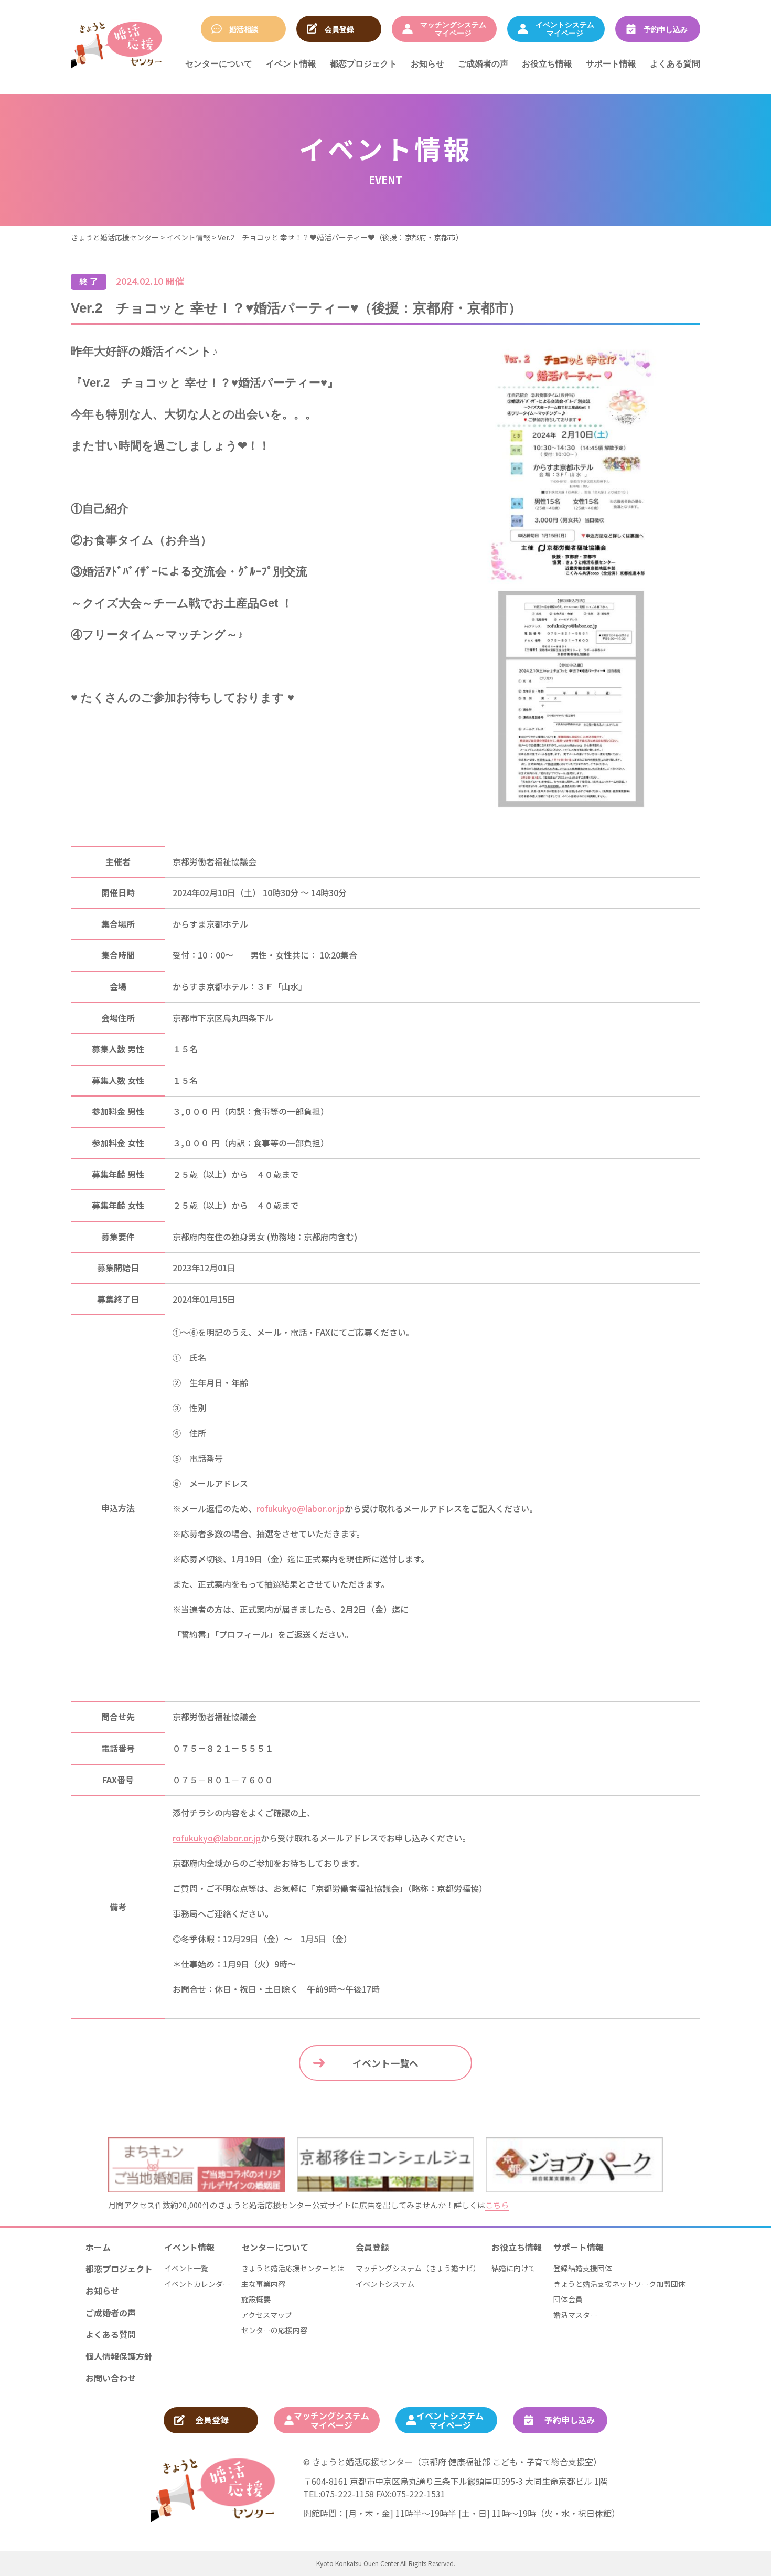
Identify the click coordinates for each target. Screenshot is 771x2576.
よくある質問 (675, 63)
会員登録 (372, 2247)
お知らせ (427, 63)
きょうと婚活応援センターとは (293, 2268)
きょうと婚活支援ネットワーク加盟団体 (619, 2284)
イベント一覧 (186, 2268)
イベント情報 (291, 63)
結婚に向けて (513, 2268)
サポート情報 (611, 63)
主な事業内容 (263, 2284)
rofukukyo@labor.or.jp (301, 1508)
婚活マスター (575, 2315)
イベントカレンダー (197, 2284)
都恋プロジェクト (363, 63)
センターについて (219, 63)
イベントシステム (385, 2284)
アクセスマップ (267, 2315)
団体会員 (568, 2299)
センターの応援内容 (274, 2330)
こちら (497, 2205)
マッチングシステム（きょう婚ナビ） (418, 2268)
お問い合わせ (111, 2378)
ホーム (98, 2247)
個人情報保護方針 (119, 2356)
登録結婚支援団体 (583, 2268)
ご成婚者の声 (483, 63)
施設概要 (256, 2299)
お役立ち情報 (547, 63)
